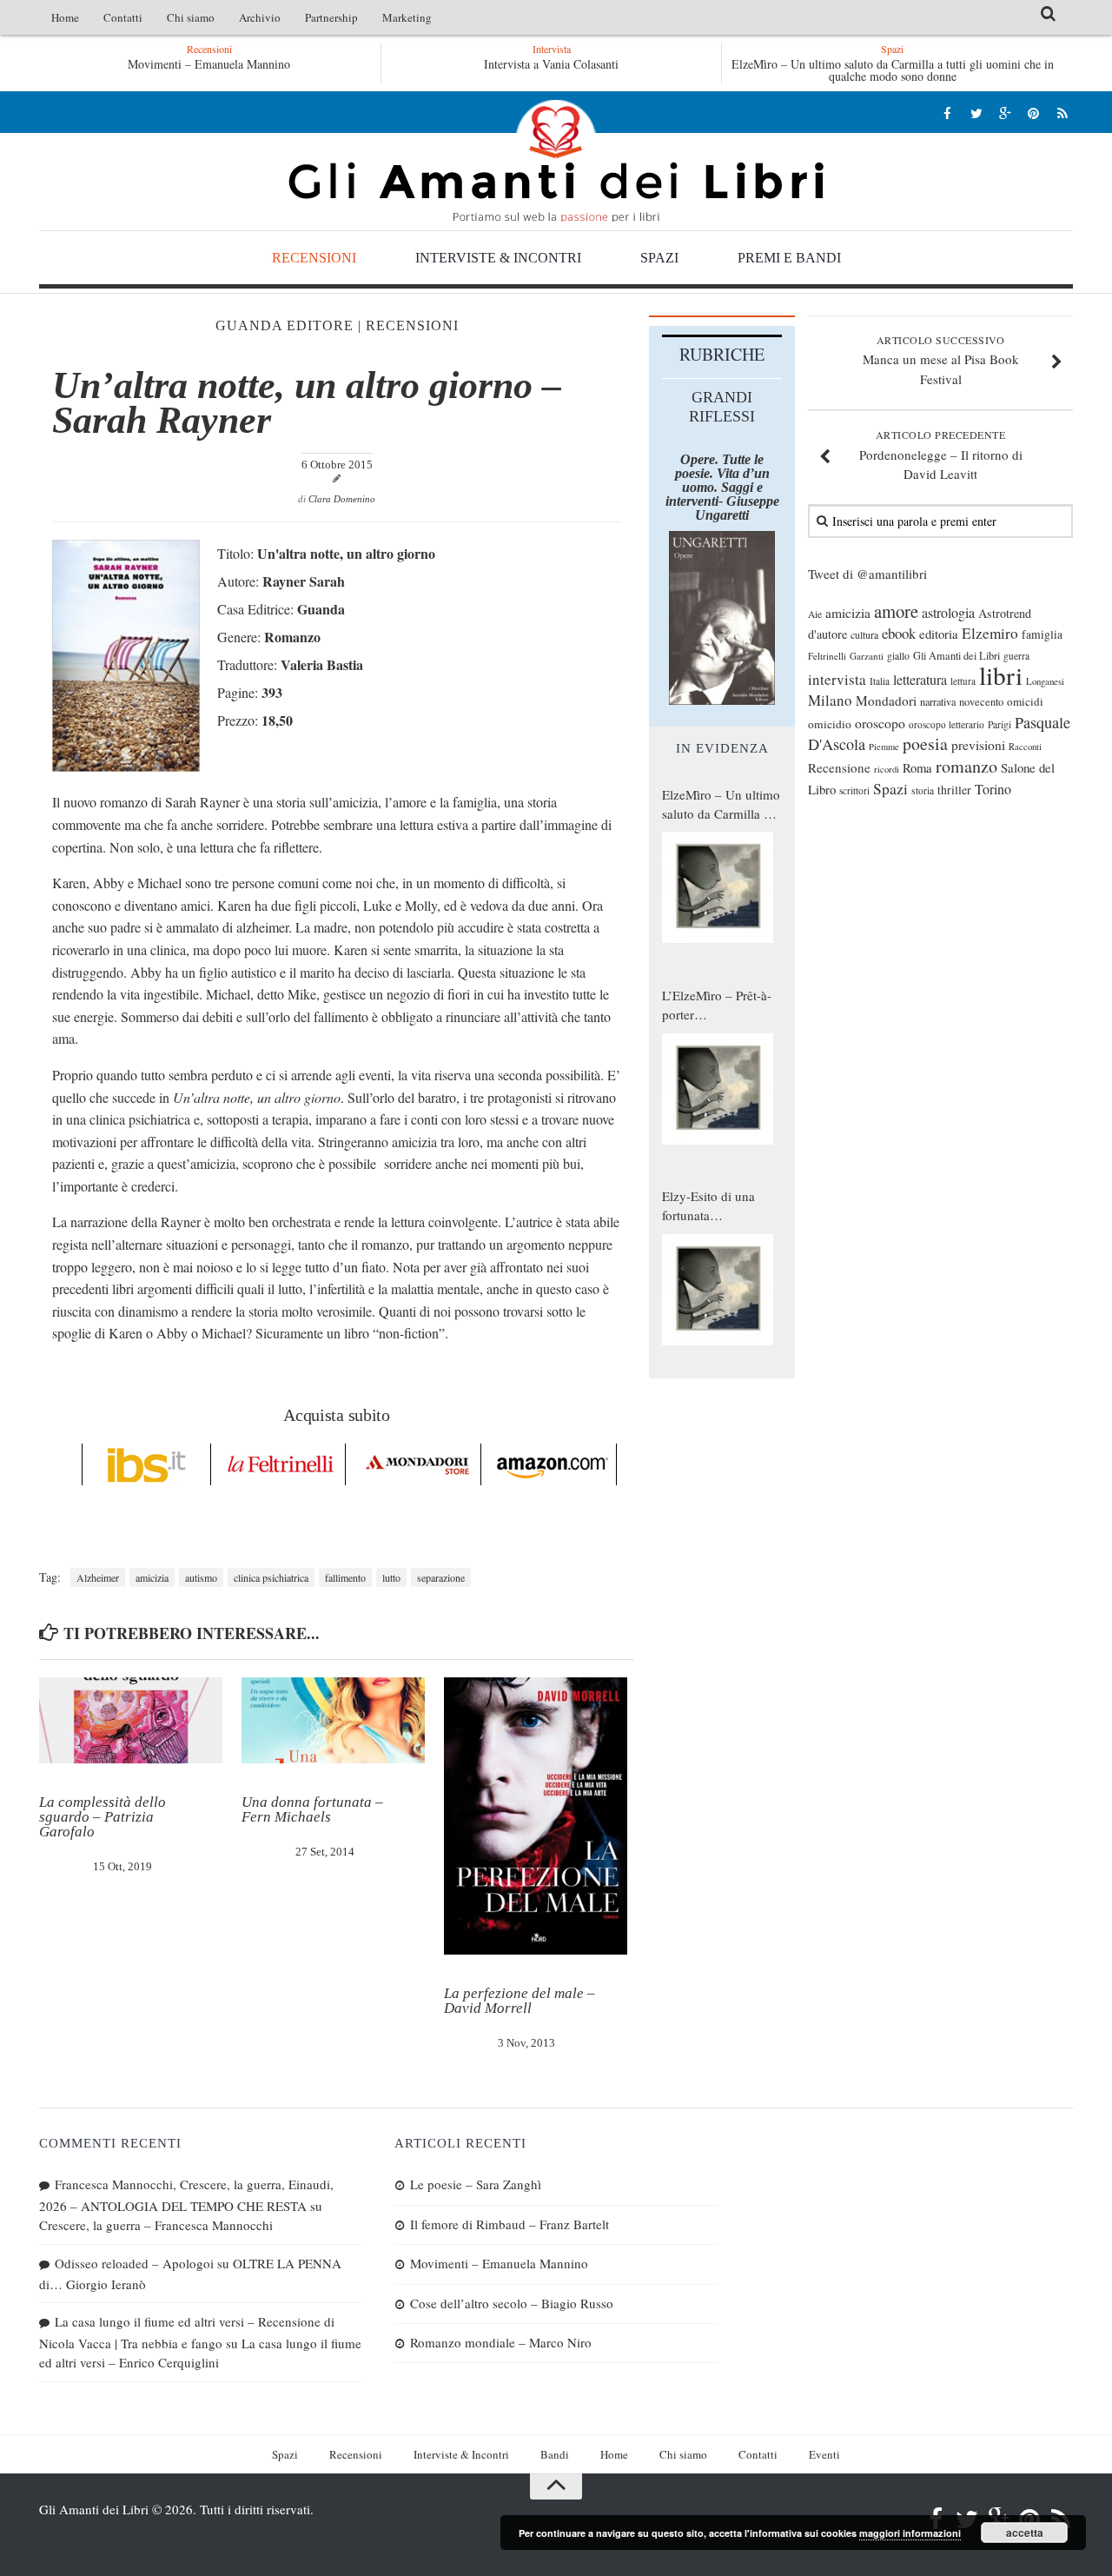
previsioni (978, 745)
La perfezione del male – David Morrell (520, 2001)
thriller (954, 790)
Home (65, 17)
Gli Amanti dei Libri (556, 161)
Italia (880, 681)
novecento (981, 702)
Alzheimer (98, 1577)
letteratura (920, 680)
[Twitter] (976, 113)
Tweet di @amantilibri (867, 574)
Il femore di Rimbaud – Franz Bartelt (510, 2224)
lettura (963, 681)
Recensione (839, 767)
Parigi (999, 724)
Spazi (659, 258)
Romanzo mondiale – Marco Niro (501, 2342)
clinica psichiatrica (271, 1577)
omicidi (1025, 701)
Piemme (884, 747)
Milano (830, 700)
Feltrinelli (827, 656)
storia (923, 790)
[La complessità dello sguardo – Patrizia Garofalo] (131, 1721)
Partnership (331, 17)
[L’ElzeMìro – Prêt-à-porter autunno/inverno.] (718, 1089)
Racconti (1025, 747)
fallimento (345, 1577)
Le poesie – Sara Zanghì (476, 2184)
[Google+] (1005, 113)
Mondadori (886, 700)
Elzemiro (990, 633)
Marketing (407, 17)
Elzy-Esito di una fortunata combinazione (708, 1206)
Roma (917, 767)
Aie (815, 614)
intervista (837, 679)
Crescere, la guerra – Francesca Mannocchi (156, 2225)
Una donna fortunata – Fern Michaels (312, 1809)
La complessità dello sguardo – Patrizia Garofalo (103, 1817)
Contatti (123, 17)
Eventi (824, 2454)
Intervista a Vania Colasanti (551, 64)
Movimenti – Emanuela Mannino (499, 2263)
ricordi (887, 769)
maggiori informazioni (910, 2533)
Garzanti (867, 656)
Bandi (555, 2454)
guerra (1016, 656)
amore (896, 611)
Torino (993, 789)
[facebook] (947, 113)
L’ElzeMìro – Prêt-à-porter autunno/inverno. (717, 1006)
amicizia (152, 1577)
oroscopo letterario (947, 724)
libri (1001, 675)
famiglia (1042, 634)
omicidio (830, 724)
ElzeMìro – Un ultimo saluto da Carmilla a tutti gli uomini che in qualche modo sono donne (893, 70)
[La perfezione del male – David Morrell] (536, 1816)
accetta (1025, 2533)
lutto (391, 1577)
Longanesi (1045, 681)
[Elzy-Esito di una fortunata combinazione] (718, 1290)
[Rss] (1062, 113)
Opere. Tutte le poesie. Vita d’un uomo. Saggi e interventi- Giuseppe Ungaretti (722, 487)
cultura (864, 634)
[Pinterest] (1033, 113)
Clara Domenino (342, 499)
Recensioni (314, 258)
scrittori (854, 790)
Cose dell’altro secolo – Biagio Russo (512, 2303)
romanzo (966, 766)
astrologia (948, 613)
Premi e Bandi (789, 258)
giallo (898, 656)
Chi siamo (191, 17)
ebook (899, 633)
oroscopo (880, 723)
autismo (201, 1577)
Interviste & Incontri (498, 258)
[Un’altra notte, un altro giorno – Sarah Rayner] (126, 766)
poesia (925, 744)
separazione (441, 1577)
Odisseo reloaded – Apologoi (134, 2263)
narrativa (938, 701)
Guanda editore (285, 325)
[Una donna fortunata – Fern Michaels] (333, 1721)
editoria (939, 634)
